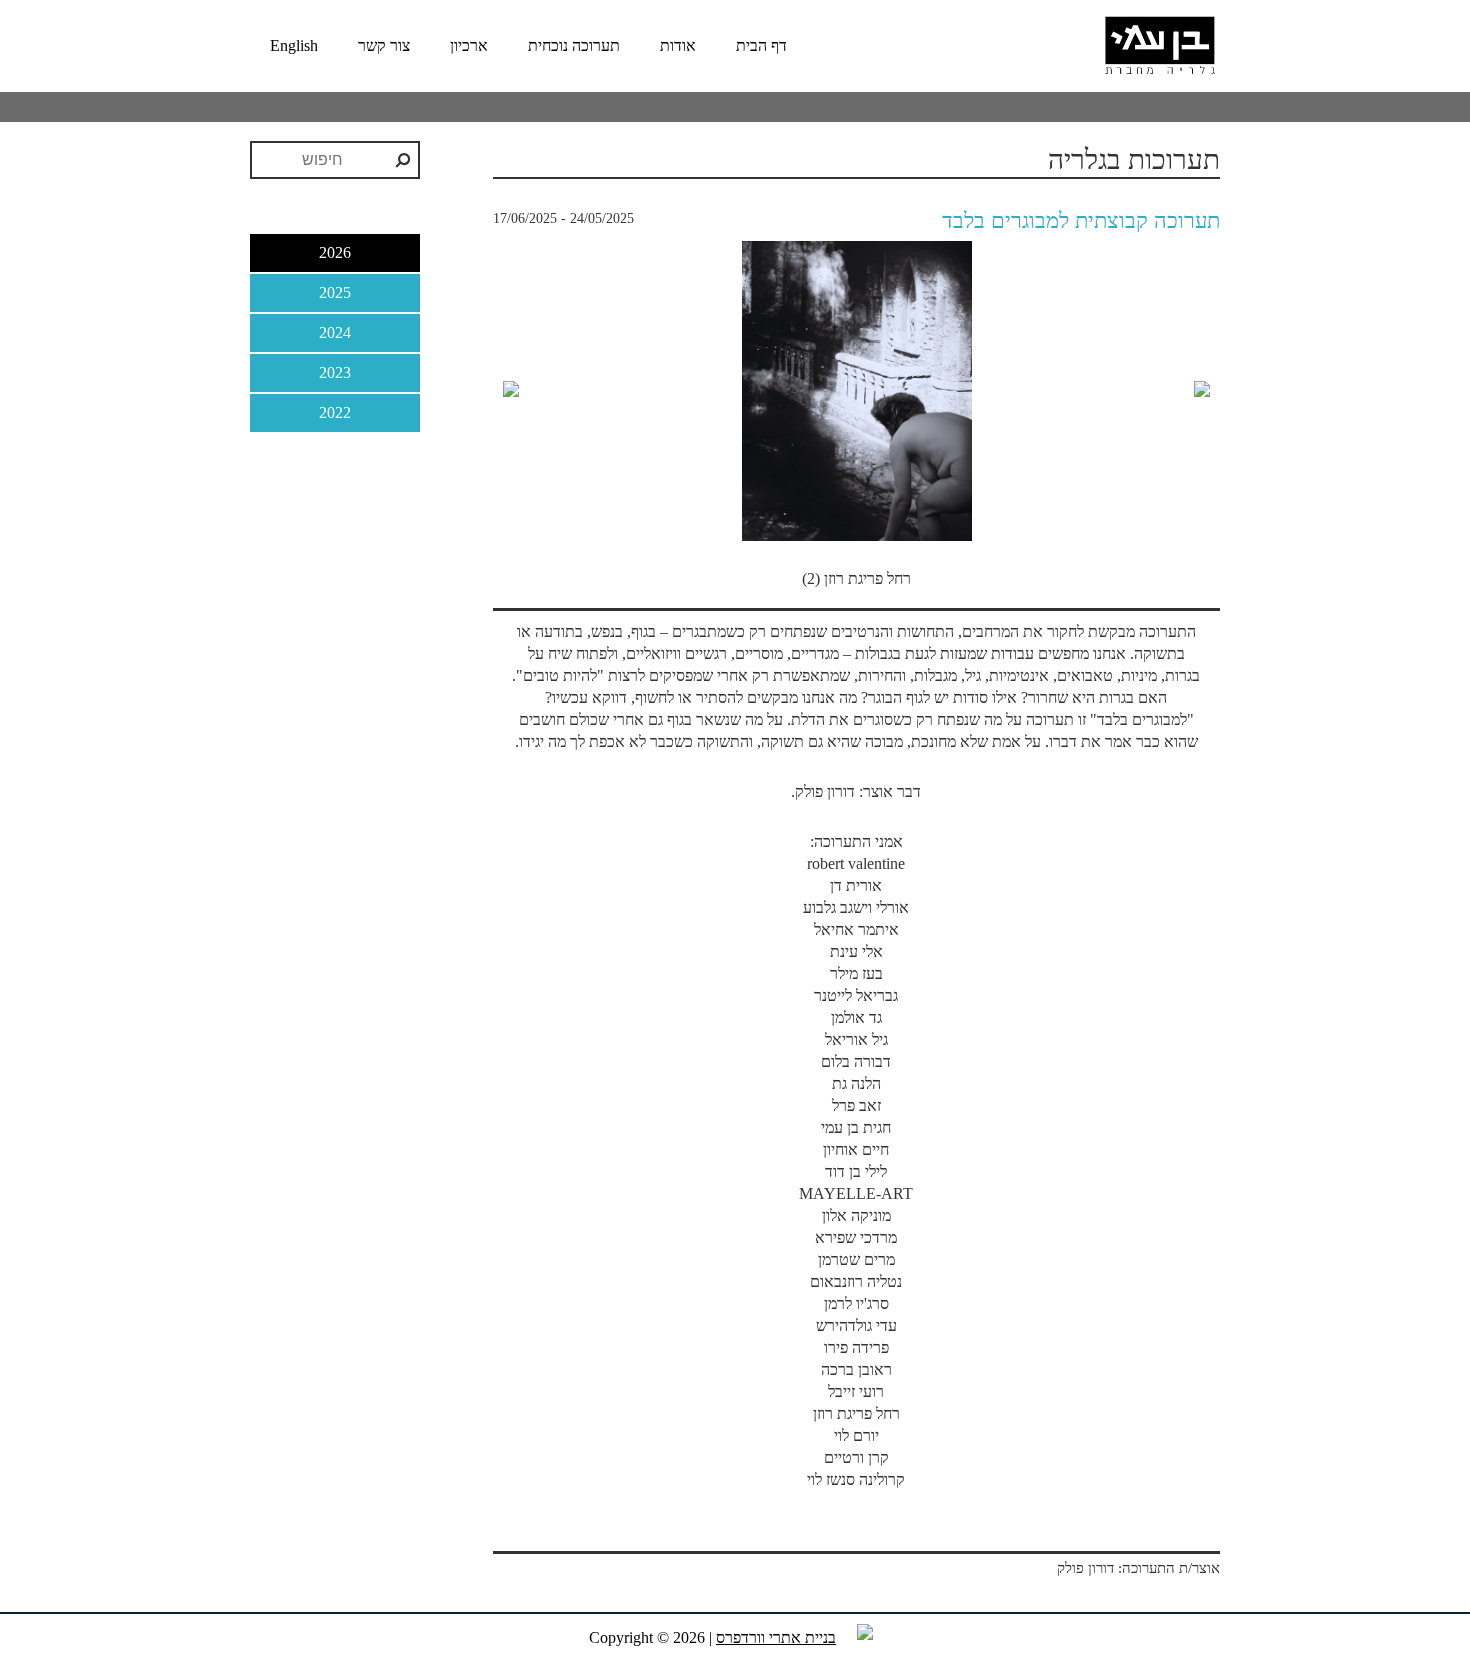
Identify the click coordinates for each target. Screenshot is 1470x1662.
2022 (335, 412)
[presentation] (511, 390)
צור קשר (384, 45)
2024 (335, 332)
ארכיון (469, 45)
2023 (335, 372)
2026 (335, 252)
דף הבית (761, 45)
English (294, 45)
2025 (335, 292)
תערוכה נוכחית (574, 45)
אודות (678, 45)
